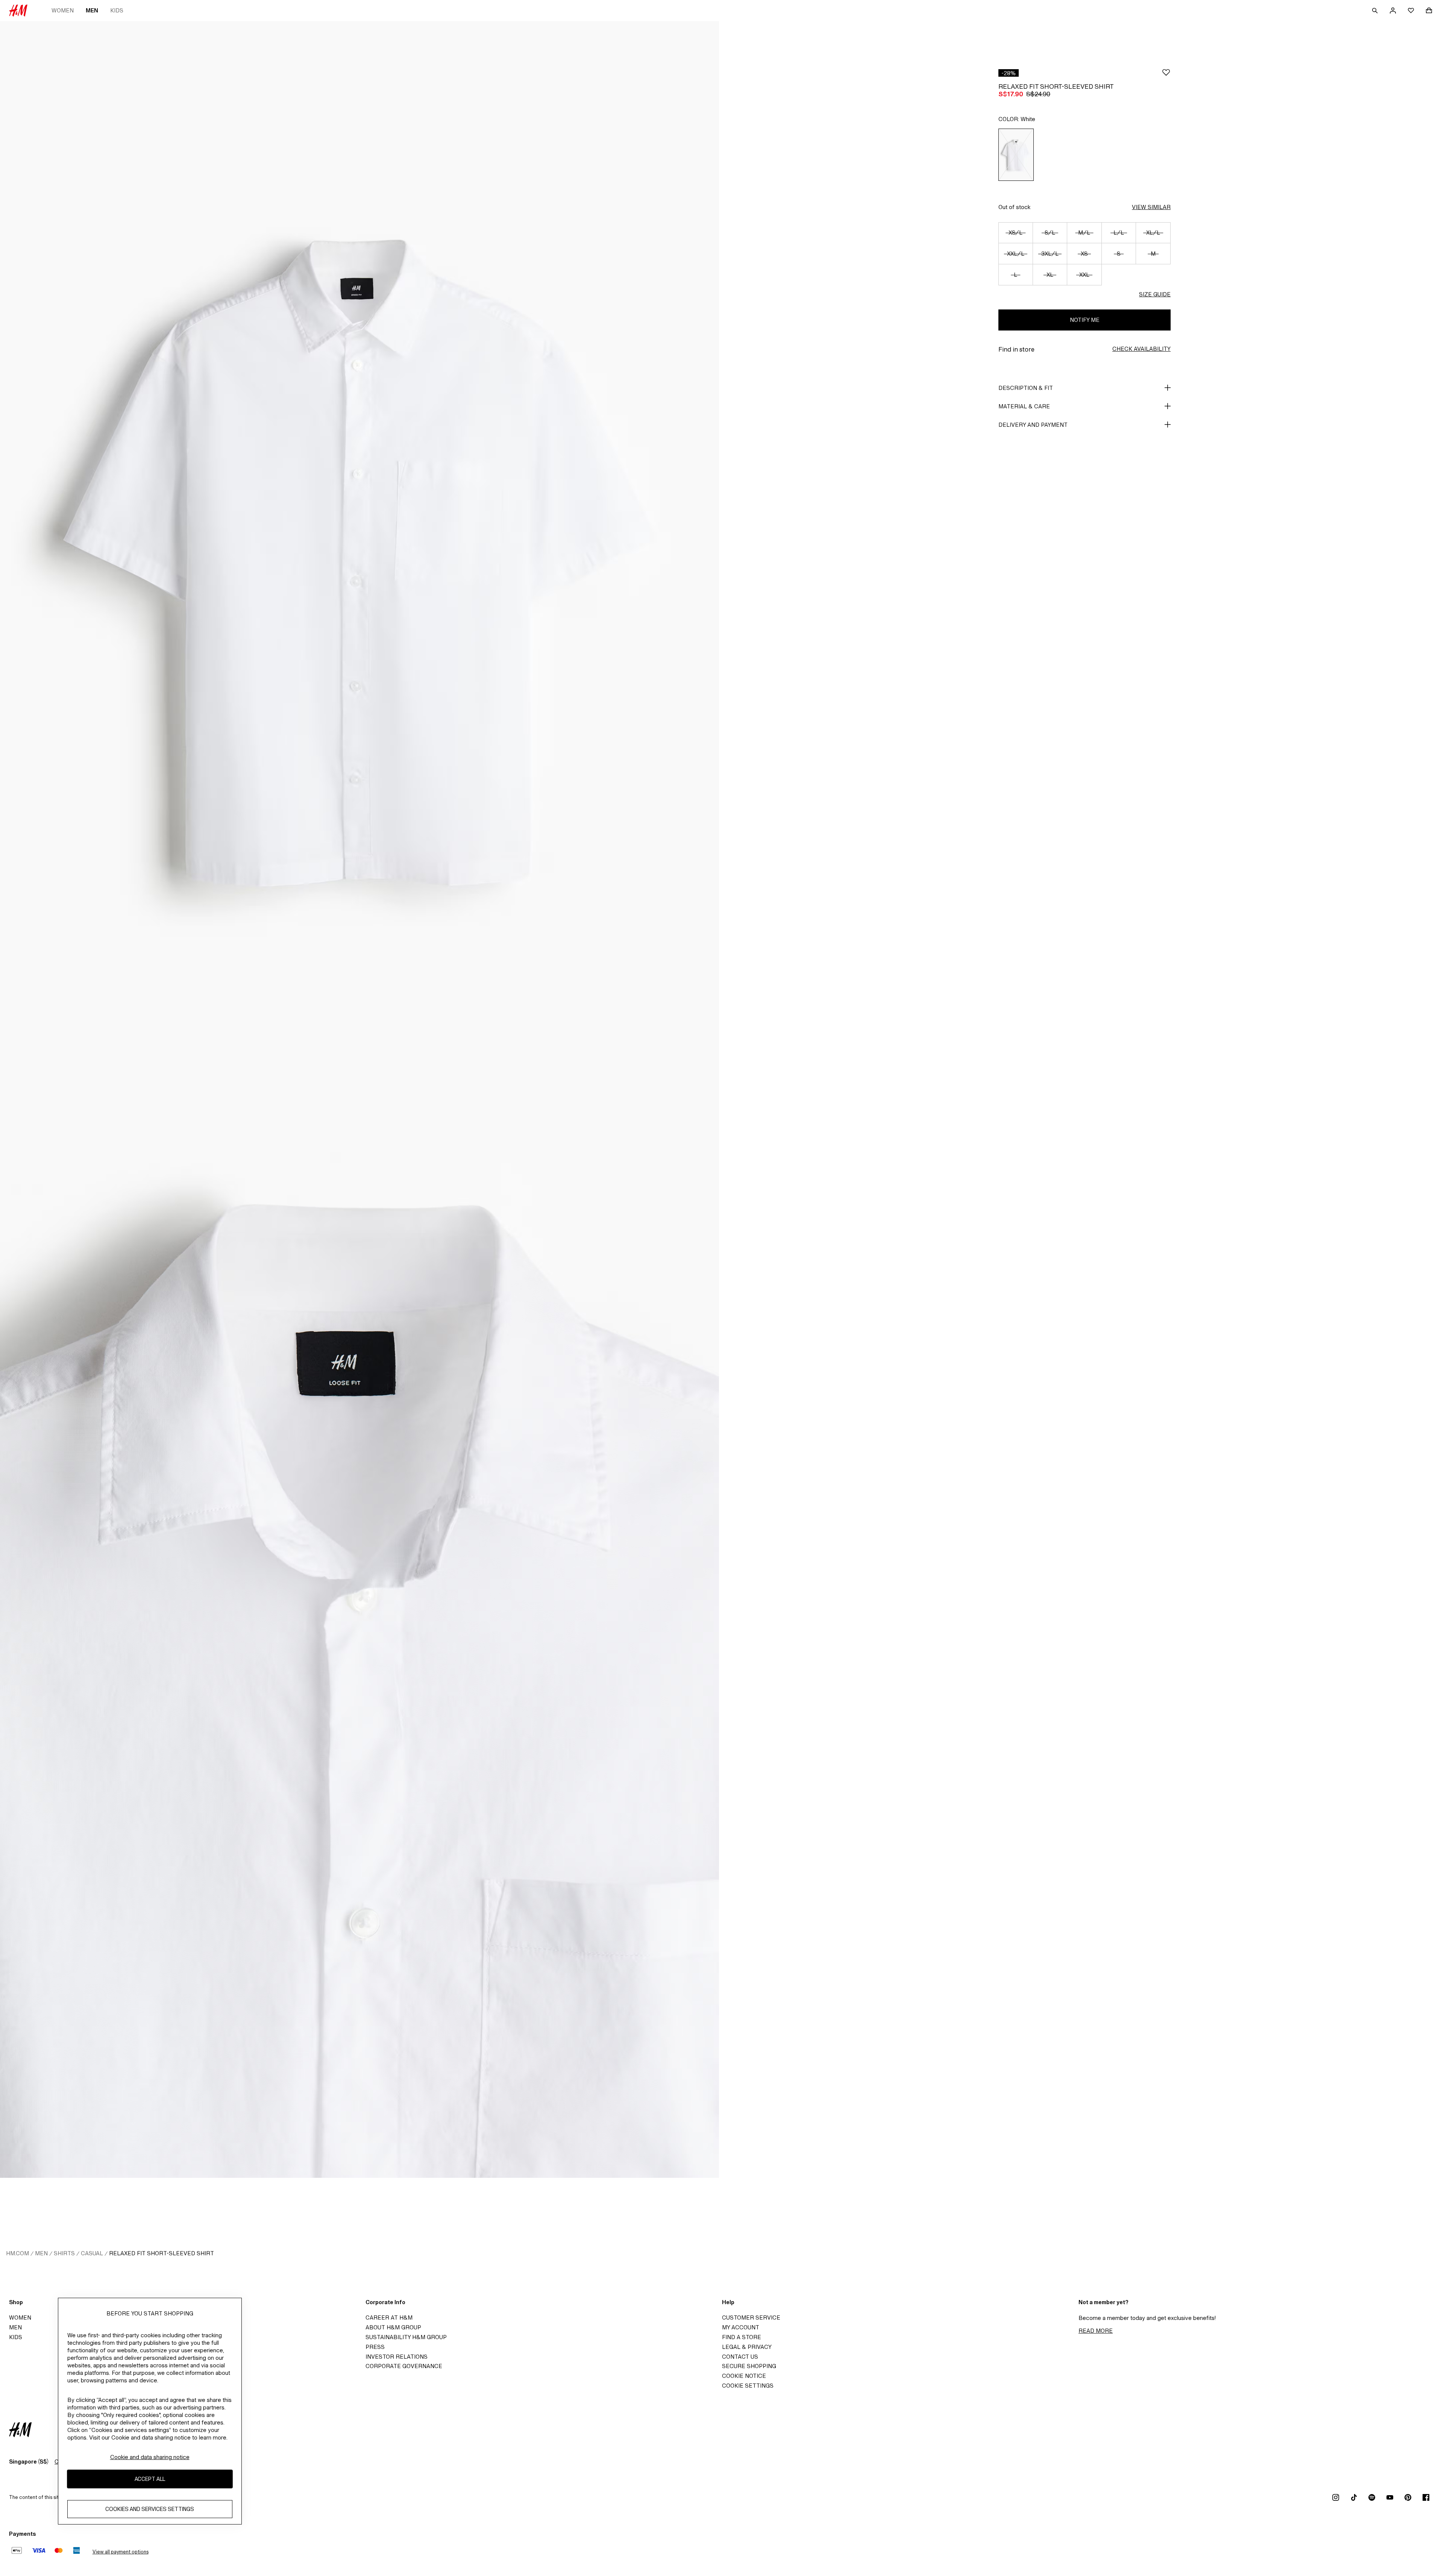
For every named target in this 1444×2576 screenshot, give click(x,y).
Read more (1096, 2331)
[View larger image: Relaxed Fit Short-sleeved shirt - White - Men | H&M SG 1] (359, 560)
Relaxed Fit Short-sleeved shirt (162, 2253)
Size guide (1155, 294)
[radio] (1016, 155)
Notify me (1085, 320)
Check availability (1141, 349)
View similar (1151, 207)
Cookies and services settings (150, 2509)
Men (92, 10)
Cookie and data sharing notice (150, 2457)
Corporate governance (404, 2366)
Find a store (742, 2337)
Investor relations (397, 2357)
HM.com (17, 2253)
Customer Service (751, 2317)
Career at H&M (389, 2317)
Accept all (150, 2479)
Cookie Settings (748, 2386)
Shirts (64, 2253)
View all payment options (121, 2552)
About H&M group (393, 2327)
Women (63, 10)
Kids (117, 10)
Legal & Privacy (747, 2347)
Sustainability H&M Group (406, 2337)
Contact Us (740, 2357)
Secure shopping (749, 2366)
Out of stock (1014, 207)
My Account (741, 2327)
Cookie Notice (744, 2376)
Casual (92, 2253)
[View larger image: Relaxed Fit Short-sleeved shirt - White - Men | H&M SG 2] (359, 1639)
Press (375, 2347)
